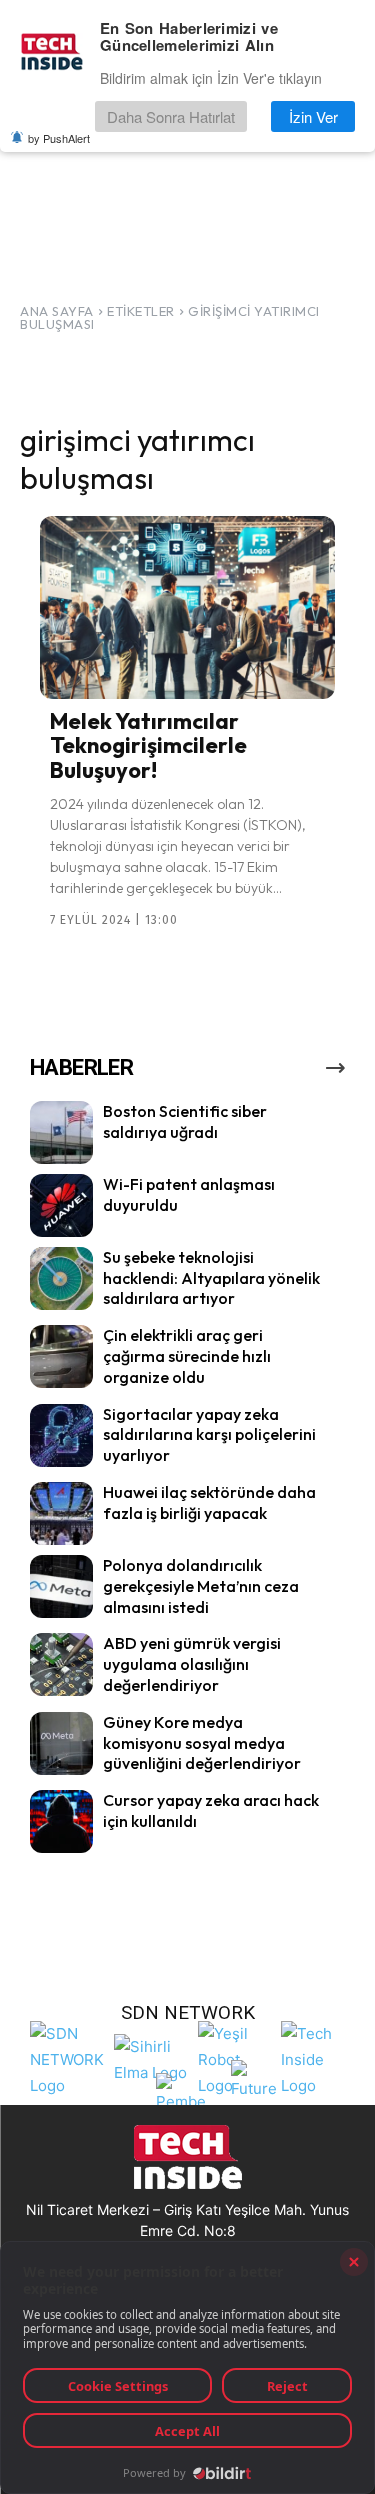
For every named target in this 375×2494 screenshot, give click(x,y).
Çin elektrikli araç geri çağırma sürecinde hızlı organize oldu (187, 1356)
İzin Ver (313, 116)
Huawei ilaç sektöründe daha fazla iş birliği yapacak (209, 1502)
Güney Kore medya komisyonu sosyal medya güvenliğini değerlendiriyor (202, 1743)
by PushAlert (59, 138)
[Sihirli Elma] (151, 2057)
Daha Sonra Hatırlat (171, 116)
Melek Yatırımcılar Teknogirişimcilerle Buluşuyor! (148, 745)
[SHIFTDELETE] (67, 2057)
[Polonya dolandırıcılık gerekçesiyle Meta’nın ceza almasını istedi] (61, 1586)
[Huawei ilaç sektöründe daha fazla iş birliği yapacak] (61, 1513)
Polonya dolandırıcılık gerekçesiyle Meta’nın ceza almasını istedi (201, 1586)
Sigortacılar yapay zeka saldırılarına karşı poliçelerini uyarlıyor (209, 1435)
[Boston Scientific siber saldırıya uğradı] (61, 1132)
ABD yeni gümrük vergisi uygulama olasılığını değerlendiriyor (192, 1664)
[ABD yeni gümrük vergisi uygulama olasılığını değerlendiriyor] (61, 1664)
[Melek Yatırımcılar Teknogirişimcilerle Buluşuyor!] (187, 607)
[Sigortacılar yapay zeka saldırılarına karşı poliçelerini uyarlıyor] (61, 1435)
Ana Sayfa (57, 311)
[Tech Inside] (318, 2057)
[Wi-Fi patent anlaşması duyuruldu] (61, 1205)
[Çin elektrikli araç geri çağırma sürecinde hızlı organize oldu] (61, 1356)
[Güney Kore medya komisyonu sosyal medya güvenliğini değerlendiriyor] (61, 1743)
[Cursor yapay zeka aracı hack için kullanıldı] (61, 1821)
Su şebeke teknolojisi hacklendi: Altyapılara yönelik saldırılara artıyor (211, 1278)
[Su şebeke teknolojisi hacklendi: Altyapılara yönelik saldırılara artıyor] (61, 1278)
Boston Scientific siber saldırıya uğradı (185, 1121)
